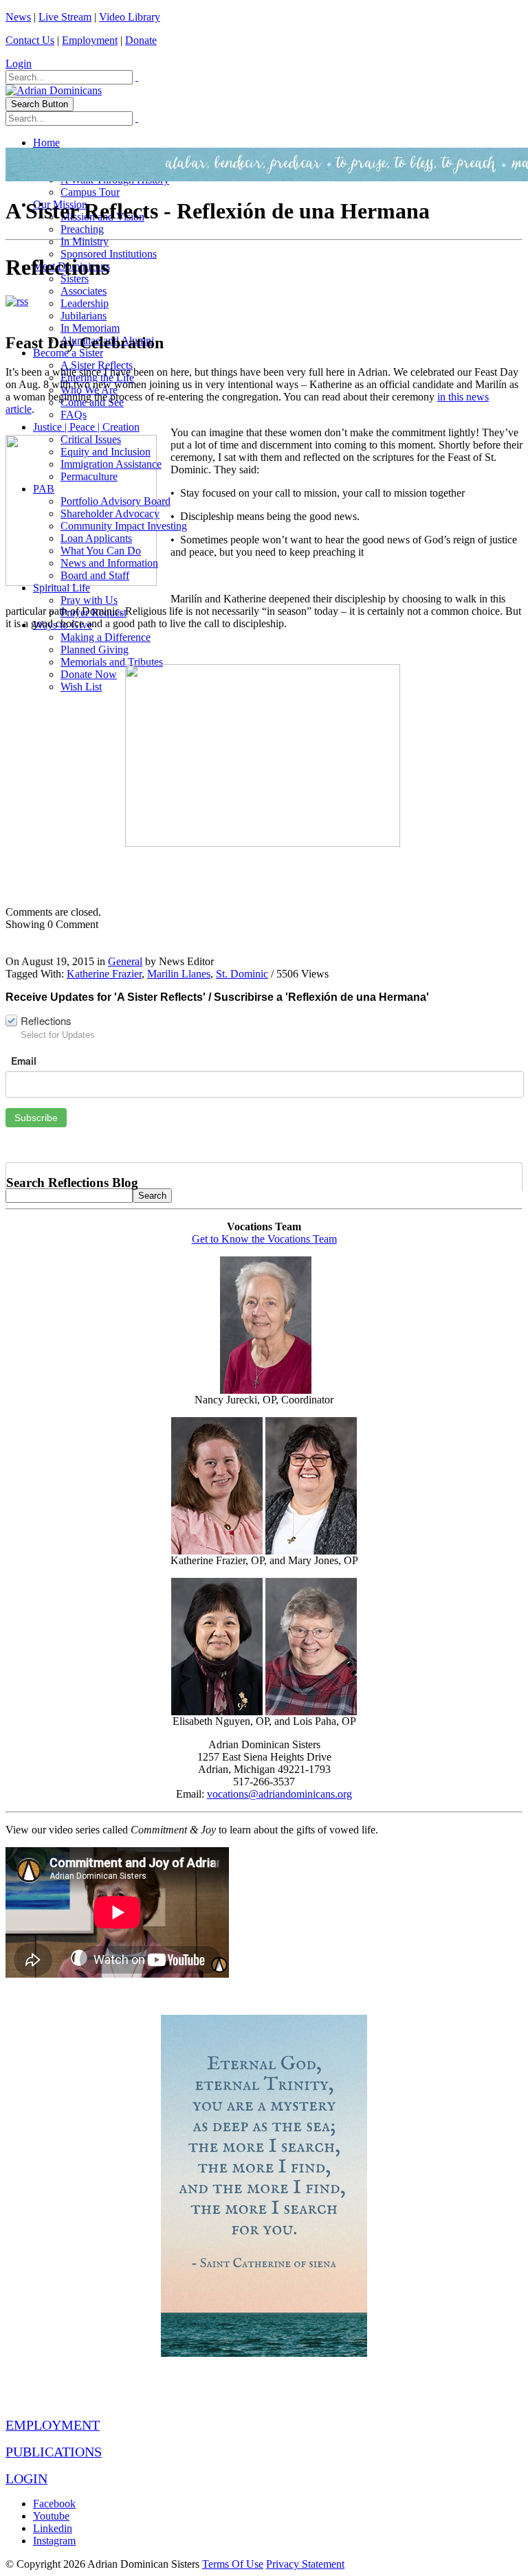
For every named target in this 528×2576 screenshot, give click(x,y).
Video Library (130, 17)
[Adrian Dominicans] (54, 90)
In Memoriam (90, 328)
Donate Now (89, 674)
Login (19, 64)
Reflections (46, 1020)
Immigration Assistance (111, 464)
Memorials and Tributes (112, 662)
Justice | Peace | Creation (86, 427)
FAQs (74, 415)
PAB (44, 489)
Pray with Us (89, 600)
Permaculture (89, 476)
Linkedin (53, 2528)
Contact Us (30, 40)
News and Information (109, 563)
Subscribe (36, 1118)
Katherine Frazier (104, 974)
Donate (141, 40)
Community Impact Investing (124, 526)
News (18, 17)
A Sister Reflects (97, 365)
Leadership (85, 303)
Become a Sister (68, 353)
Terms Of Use (233, 2564)
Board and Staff (95, 575)
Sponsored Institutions (109, 254)
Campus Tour (90, 192)
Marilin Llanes (179, 974)
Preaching (82, 229)
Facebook (54, 2504)
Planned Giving (95, 649)
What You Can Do (101, 551)
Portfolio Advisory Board (115, 501)
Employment (90, 40)
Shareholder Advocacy (110, 513)
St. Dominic (242, 974)
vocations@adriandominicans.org (279, 1794)
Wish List (81, 687)
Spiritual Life (62, 588)
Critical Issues (91, 439)
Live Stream (65, 17)
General (125, 961)
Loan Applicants (96, 538)
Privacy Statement (305, 2564)
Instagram (54, 2541)
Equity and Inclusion (106, 452)
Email (24, 1061)
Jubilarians (84, 316)
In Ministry (85, 241)
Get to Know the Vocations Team (264, 1239)
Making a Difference (106, 637)
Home (46, 143)
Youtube (51, 2516)
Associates (84, 291)
